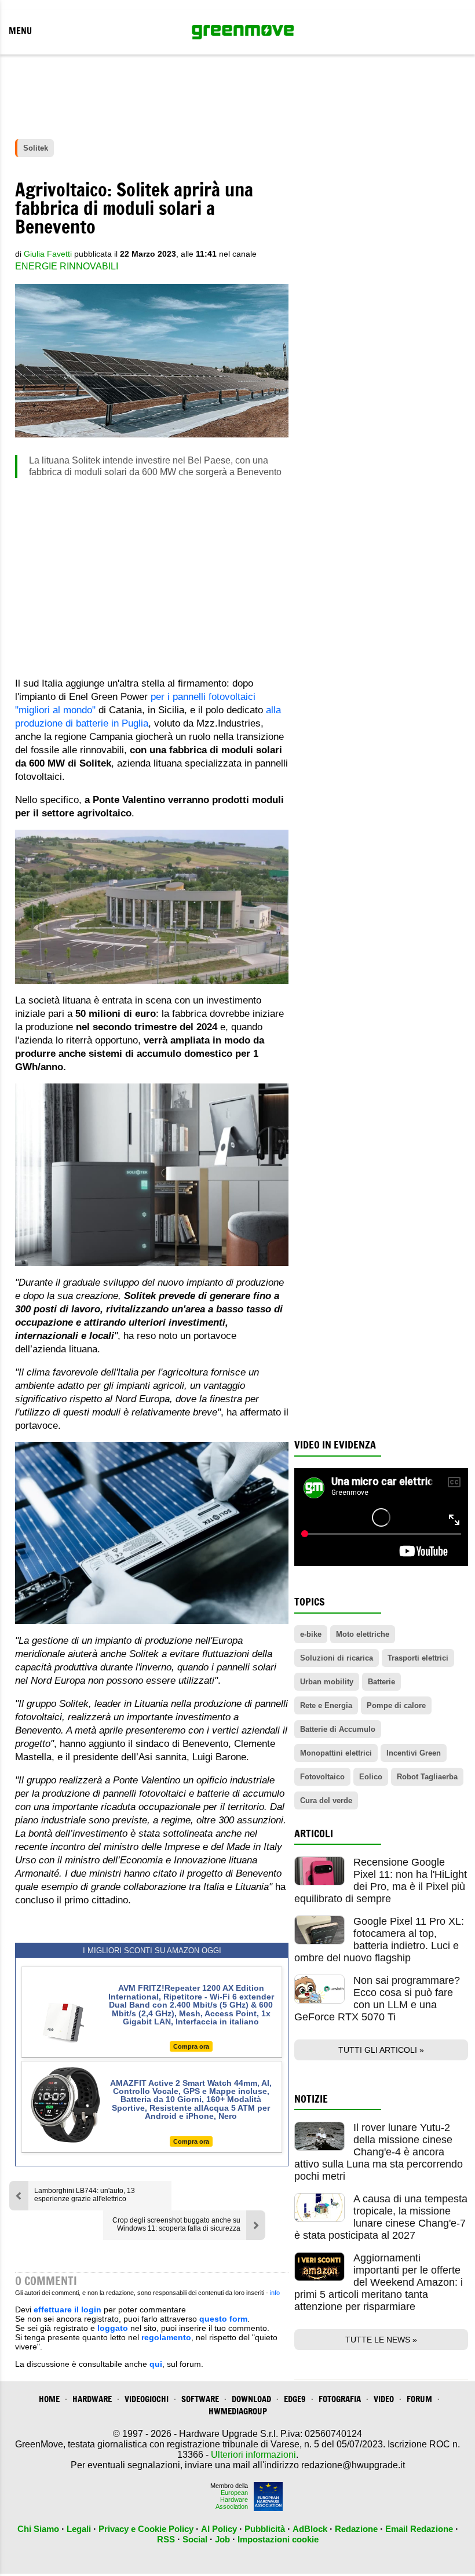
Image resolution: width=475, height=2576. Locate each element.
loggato (113, 2328)
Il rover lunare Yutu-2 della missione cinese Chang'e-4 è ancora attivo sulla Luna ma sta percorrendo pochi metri (379, 2152)
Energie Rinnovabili (67, 266)
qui (156, 2364)
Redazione (356, 2529)
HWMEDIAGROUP (238, 2411)
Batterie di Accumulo (338, 1729)
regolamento (166, 2337)
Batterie (381, 1682)
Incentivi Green (414, 1753)
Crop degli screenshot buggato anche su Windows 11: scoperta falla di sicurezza (176, 2224)
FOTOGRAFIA (340, 2399)
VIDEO (384, 2399)
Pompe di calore (396, 1705)
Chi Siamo (38, 2529)
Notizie (311, 2099)
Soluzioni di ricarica (337, 1658)
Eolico (371, 1777)
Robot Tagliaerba (427, 1777)
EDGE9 (295, 2399)
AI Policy (219, 2529)
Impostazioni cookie (278, 2539)
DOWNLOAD (251, 2399)
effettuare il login (67, 2309)
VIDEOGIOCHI (147, 2399)
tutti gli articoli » (381, 2050)
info (275, 2293)
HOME (49, 2399)
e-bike (311, 1634)
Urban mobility (327, 1682)
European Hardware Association (232, 2500)
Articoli (314, 1834)
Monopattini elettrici (336, 1753)
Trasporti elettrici (418, 1658)
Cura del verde (326, 1800)
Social (195, 2539)
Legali (79, 2529)
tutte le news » (381, 2340)
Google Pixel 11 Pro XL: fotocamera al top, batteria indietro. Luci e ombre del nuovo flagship (379, 1940)
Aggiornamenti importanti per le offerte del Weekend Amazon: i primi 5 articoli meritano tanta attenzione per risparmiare (379, 2282)
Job (222, 2539)
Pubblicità (265, 2529)
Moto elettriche (363, 1634)
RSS (166, 2539)
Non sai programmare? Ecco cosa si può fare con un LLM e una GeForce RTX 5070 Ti (377, 1999)
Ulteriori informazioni (253, 2455)
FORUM (419, 2399)
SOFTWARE (200, 2399)
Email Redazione (419, 2529)
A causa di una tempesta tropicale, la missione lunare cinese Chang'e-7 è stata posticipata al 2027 (381, 2217)
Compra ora (191, 2046)
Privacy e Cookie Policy (146, 2529)
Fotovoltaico (322, 1777)
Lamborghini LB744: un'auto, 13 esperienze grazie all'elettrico (85, 2195)
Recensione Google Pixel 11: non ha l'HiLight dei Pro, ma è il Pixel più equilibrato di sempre (381, 1880)
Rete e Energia (326, 1705)
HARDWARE (92, 2399)
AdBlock (310, 2529)
